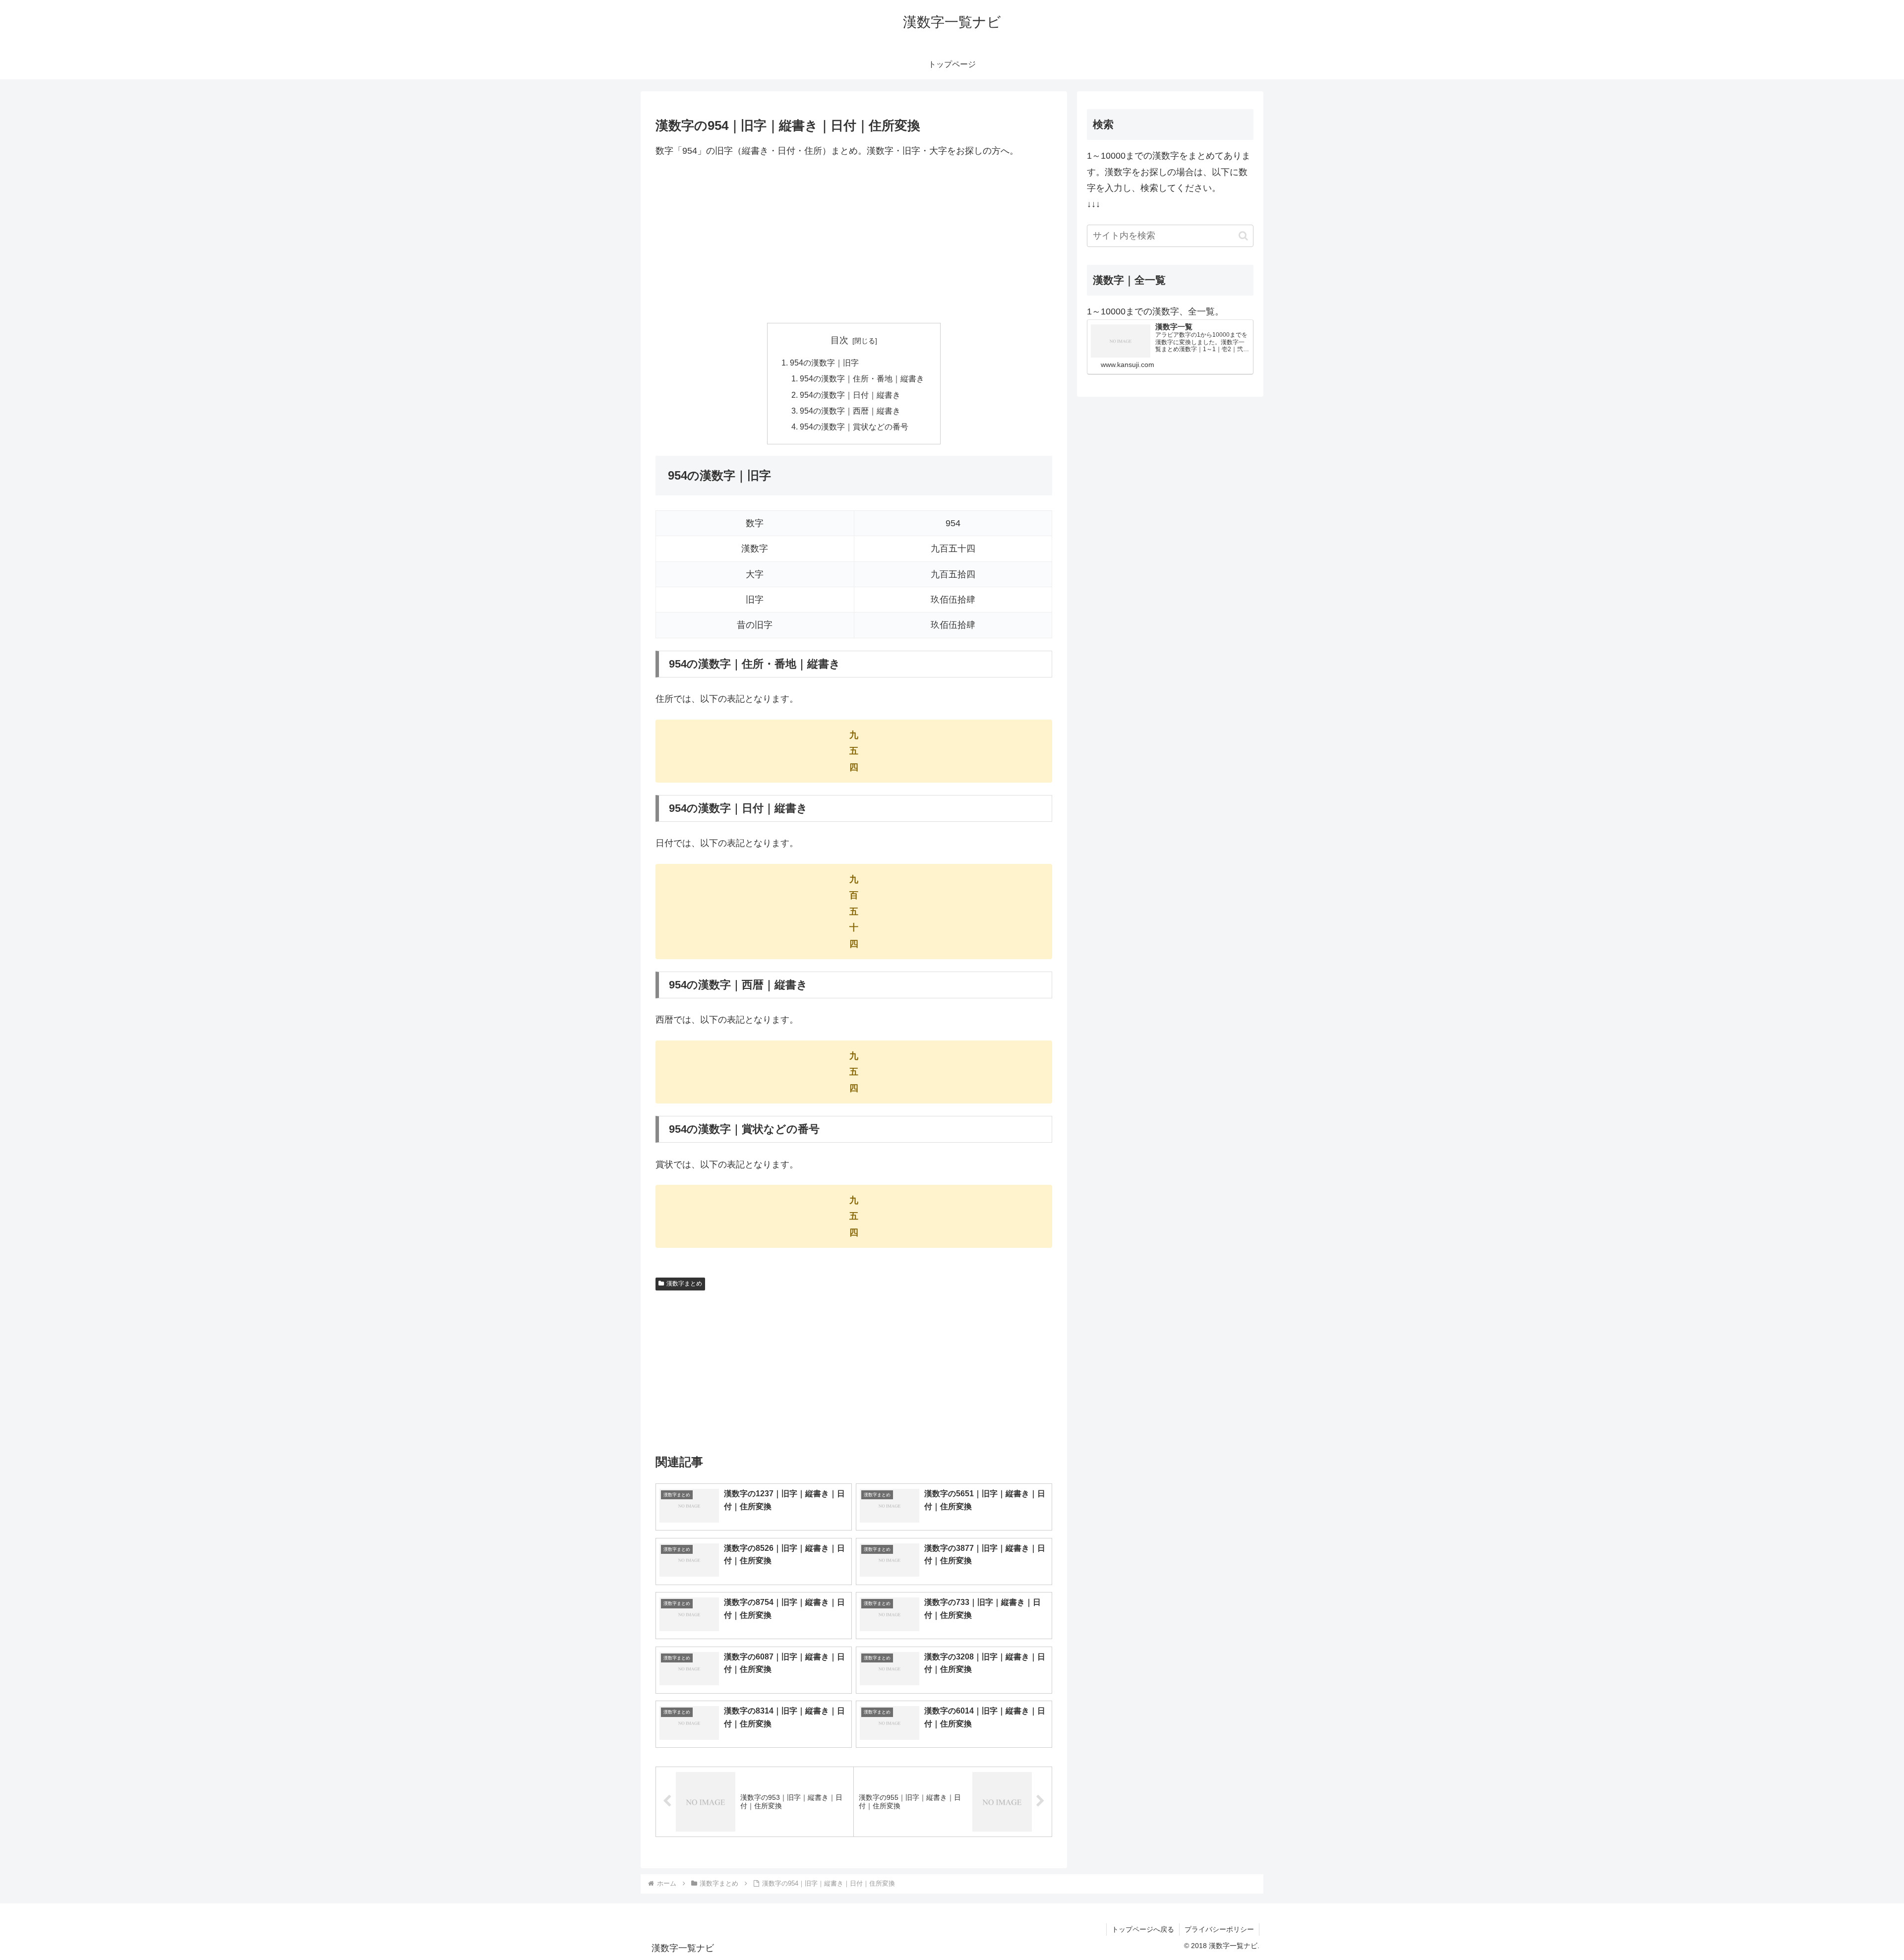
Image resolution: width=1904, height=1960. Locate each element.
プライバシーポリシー (1219, 1929)
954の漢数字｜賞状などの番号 (854, 427)
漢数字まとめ (684, 1284)
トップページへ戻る (1143, 1929)
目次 (839, 340)
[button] (1243, 236)
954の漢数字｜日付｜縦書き (850, 395)
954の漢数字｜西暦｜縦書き (850, 411)
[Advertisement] (854, 241)
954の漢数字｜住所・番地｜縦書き (862, 378)
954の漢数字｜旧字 (824, 363)
